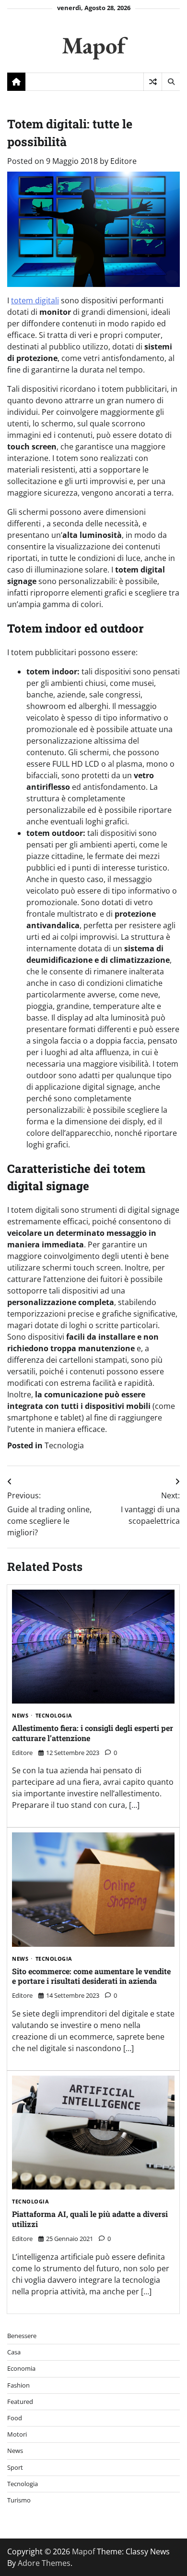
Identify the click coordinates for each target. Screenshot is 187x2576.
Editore (123, 161)
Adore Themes (44, 2563)
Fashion (18, 2385)
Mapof (93, 45)
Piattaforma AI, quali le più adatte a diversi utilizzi (90, 2219)
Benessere (22, 2336)
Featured (20, 2402)
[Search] (171, 82)
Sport (15, 2467)
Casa (14, 2352)
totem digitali (35, 300)
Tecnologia (64, 1445)
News (20, 1716)
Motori (17, 2434)
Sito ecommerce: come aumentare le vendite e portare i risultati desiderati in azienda (91, 1976)
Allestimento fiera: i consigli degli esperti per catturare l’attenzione (93, 1733)
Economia (21, 2368)
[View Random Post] (153, 82)
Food (15, 2418)
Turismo (19, 2500)
